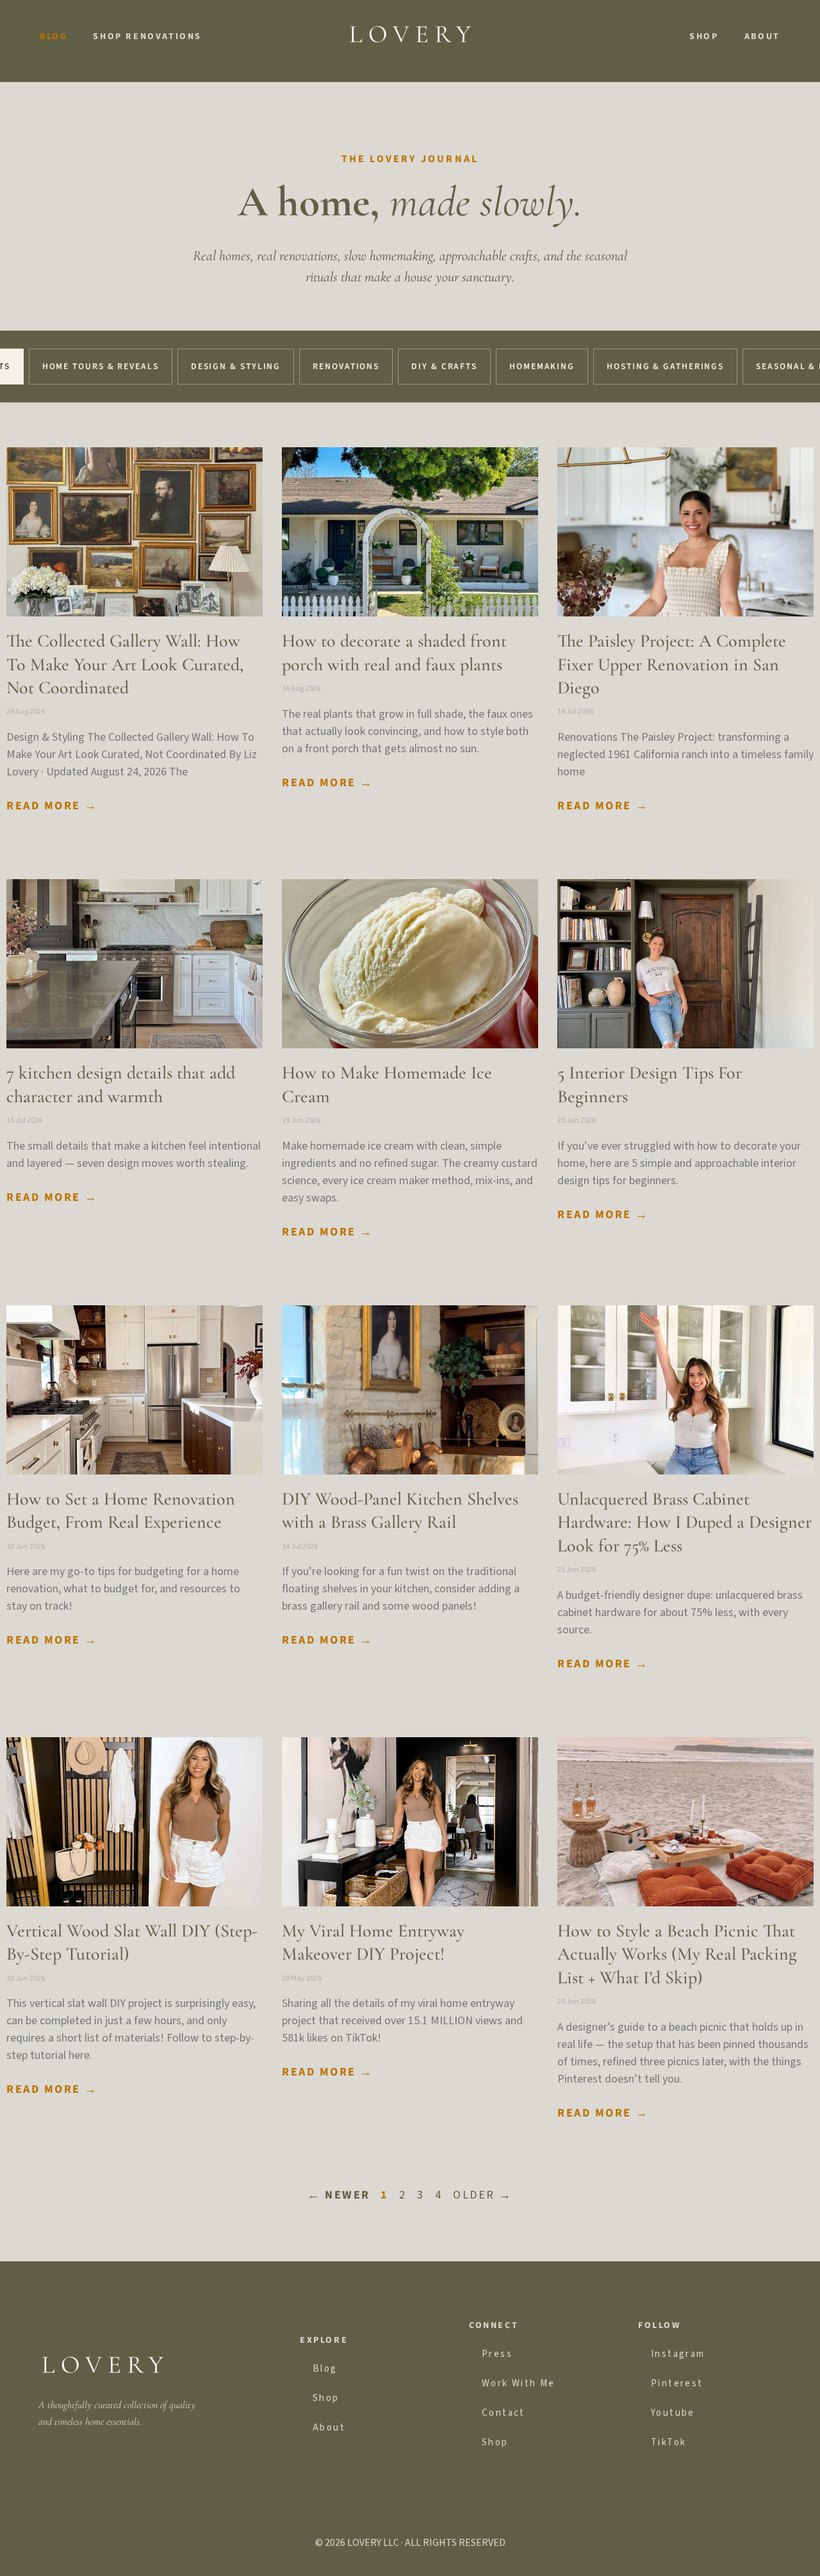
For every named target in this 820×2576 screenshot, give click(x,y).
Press (497, 2354)
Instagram (678, 2354)
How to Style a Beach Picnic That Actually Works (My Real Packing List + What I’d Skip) (677, 1954)
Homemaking (542, 366)
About (762, 37)
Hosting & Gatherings (665, 366)
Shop (704, 37)
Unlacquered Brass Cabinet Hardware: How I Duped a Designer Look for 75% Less (685, 1522)
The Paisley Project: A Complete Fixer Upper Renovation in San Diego (672, 664)
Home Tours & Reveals (101, 366)
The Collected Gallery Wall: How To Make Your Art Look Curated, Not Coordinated (125, 664)
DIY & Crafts (444, 366)
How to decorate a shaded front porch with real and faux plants (394, 652)
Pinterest (677, 2383)
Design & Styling (236, 366)
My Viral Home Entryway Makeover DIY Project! (373, 1942)
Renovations (346, 366)
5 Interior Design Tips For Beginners (650, 1084)
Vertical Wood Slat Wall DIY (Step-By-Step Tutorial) (132, 1942)
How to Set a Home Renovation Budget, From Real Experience (121, 1510)
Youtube (673, 2413)
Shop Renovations (147, 37)
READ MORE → (52, 806)
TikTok (668, 2442)
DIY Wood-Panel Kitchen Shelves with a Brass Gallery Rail (400, 1510)
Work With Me (519, 2383)
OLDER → (483, 2195)
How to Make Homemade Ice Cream (387, 1084)
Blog (53, 37)
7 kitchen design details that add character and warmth (121, 1084)
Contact (504, 2413)
